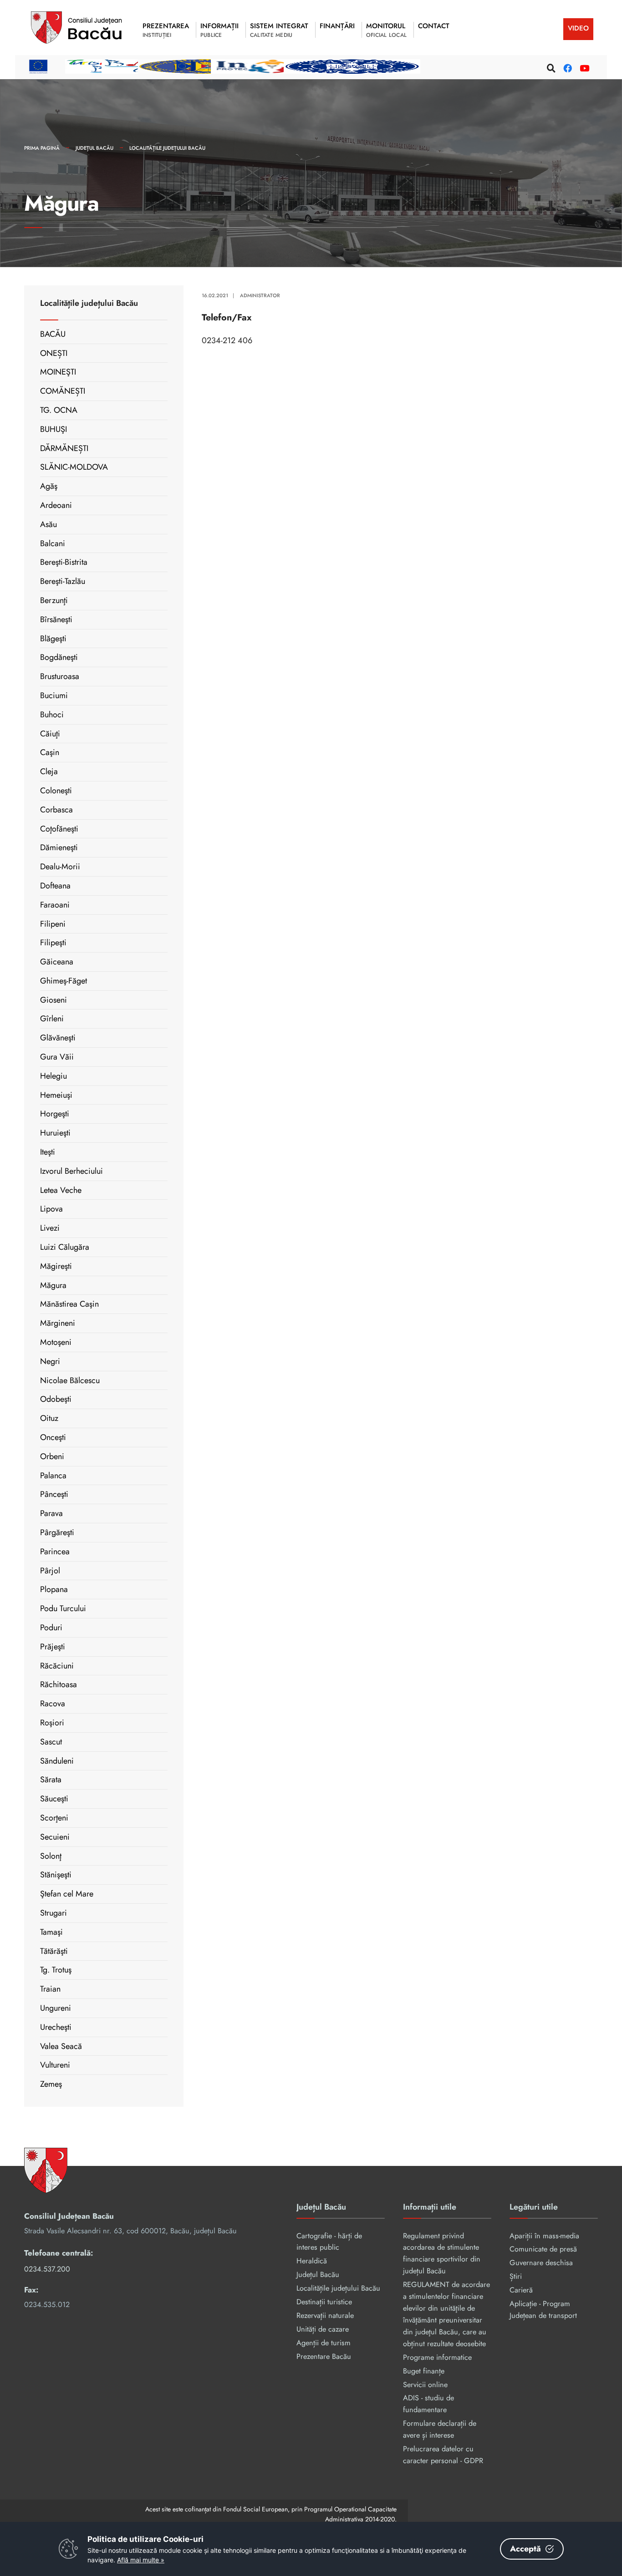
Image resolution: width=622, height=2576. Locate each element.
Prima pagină (42, 148)
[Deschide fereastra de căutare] (550, 67)
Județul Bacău (94, 148)
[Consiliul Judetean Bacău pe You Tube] (583, 67)
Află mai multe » (141, 2560)
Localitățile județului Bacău (167, 148)
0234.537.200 (47, 2269)
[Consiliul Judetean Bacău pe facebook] (566, 67)
